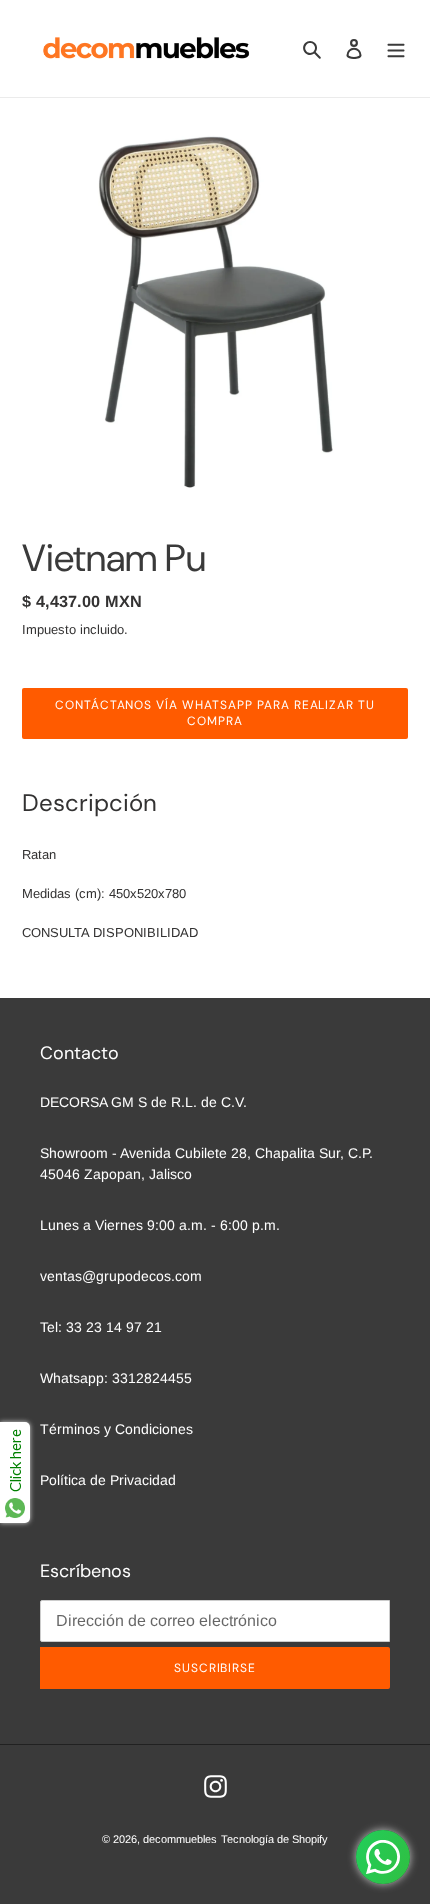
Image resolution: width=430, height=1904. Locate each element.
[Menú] (396, 48)
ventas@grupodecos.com (121, 1276)
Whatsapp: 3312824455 (116, 1378)
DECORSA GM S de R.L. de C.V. (143, 1102)
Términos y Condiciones (116, 1429)
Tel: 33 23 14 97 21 (101, 1327)
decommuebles (180, 1839)
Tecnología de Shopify (274, 1839)
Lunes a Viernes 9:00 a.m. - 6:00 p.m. (160, 1225)
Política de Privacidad (108, 1480)
